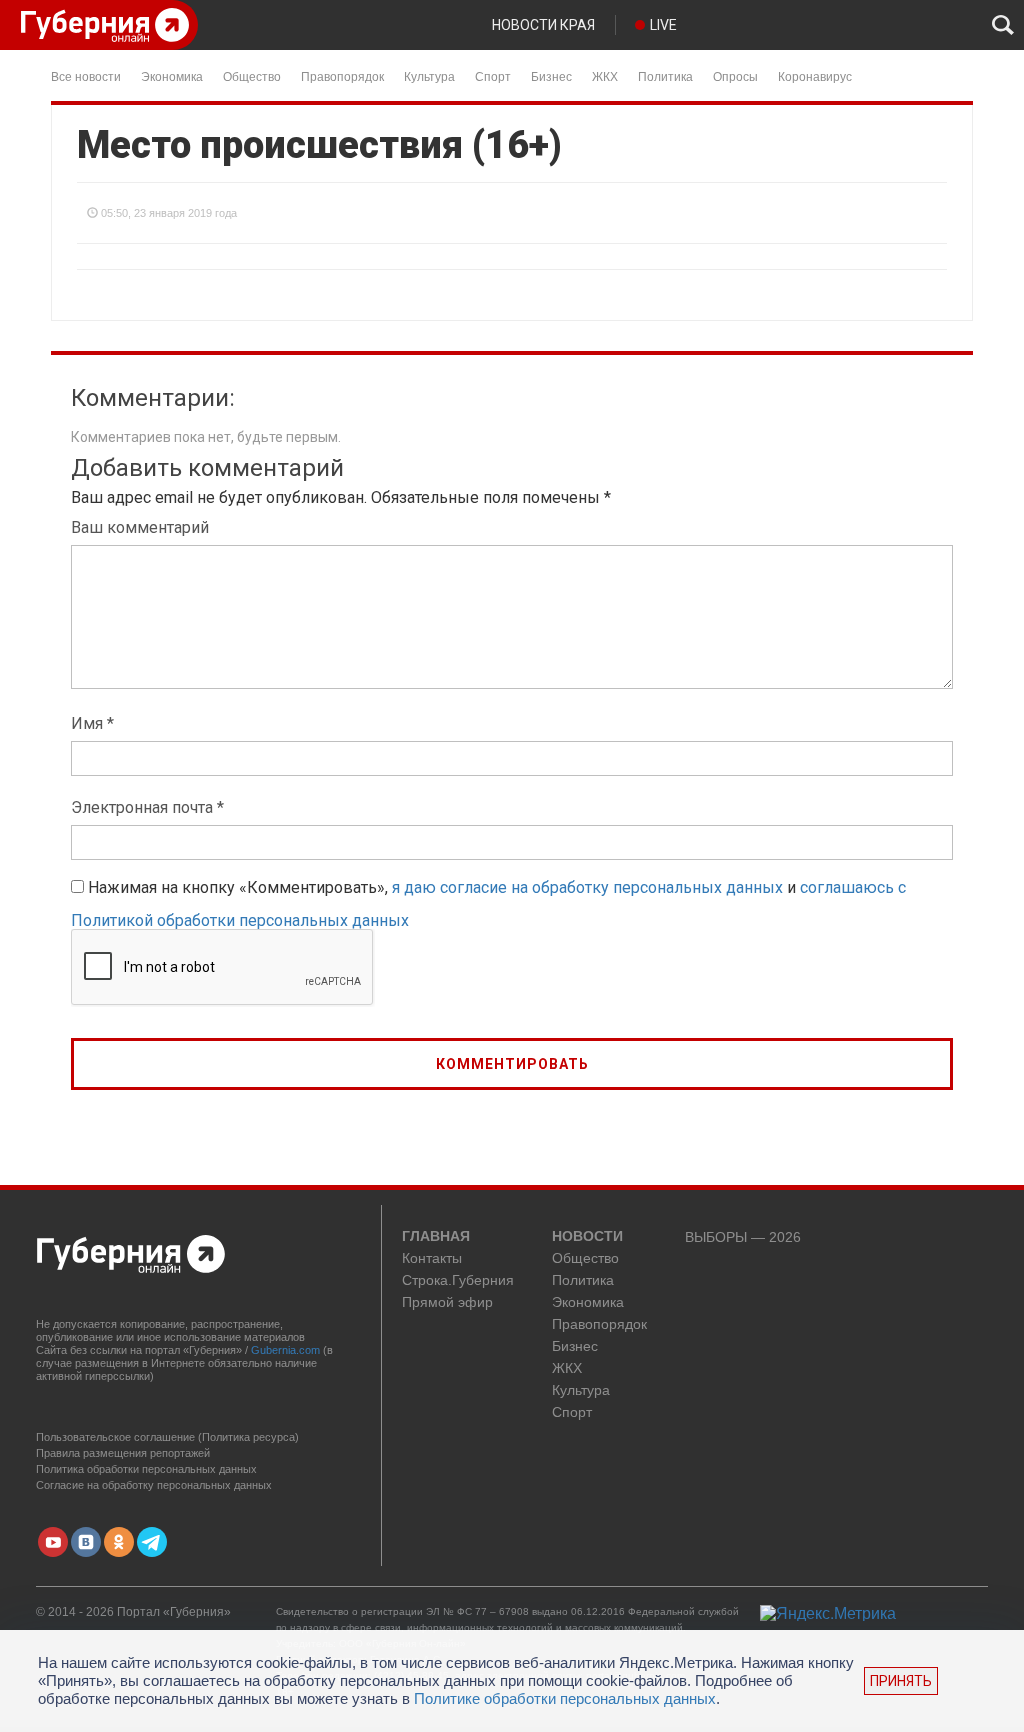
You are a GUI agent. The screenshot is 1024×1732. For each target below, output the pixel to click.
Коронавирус (815, 75)
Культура (429, 75)
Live (663, 25)
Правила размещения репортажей (123, 1453)
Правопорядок (342, 75)
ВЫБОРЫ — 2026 (743, 1237)
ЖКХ (605, 75)
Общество (252, 75)
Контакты (432, 1258)
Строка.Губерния (458, 1280)
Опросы (735, 75)
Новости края (543, 25)
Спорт (493, 75)
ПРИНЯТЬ (901, 1681)
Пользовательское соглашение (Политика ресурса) (167, 1437)
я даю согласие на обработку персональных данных (587, 887)
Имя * (92, 723)
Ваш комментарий (140, 527)
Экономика (172, 75)
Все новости (86, 75)
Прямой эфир (447, 1302)
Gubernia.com (285, 1350)
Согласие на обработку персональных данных (154, 1485)
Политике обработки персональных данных (565, 1698)
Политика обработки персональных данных (146, 1469)
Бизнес (551, 75)
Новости (587, 1237)
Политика (665, 75)
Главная (436, 1237)
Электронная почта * (147, 807)
